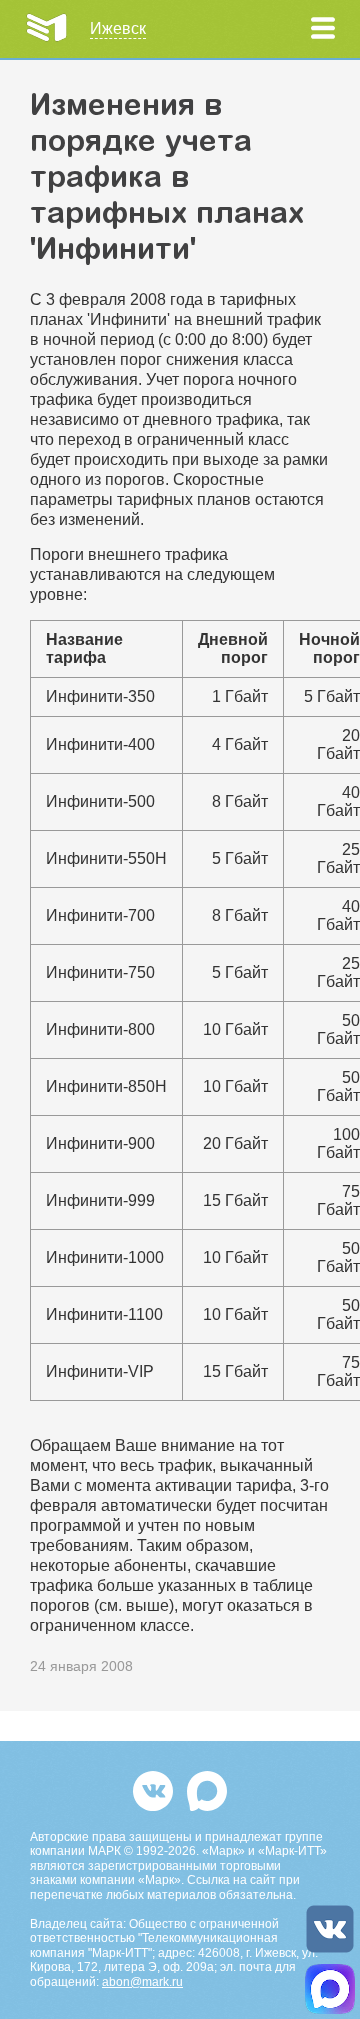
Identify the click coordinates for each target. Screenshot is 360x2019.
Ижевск (118, 28)
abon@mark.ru (142, 1982)
